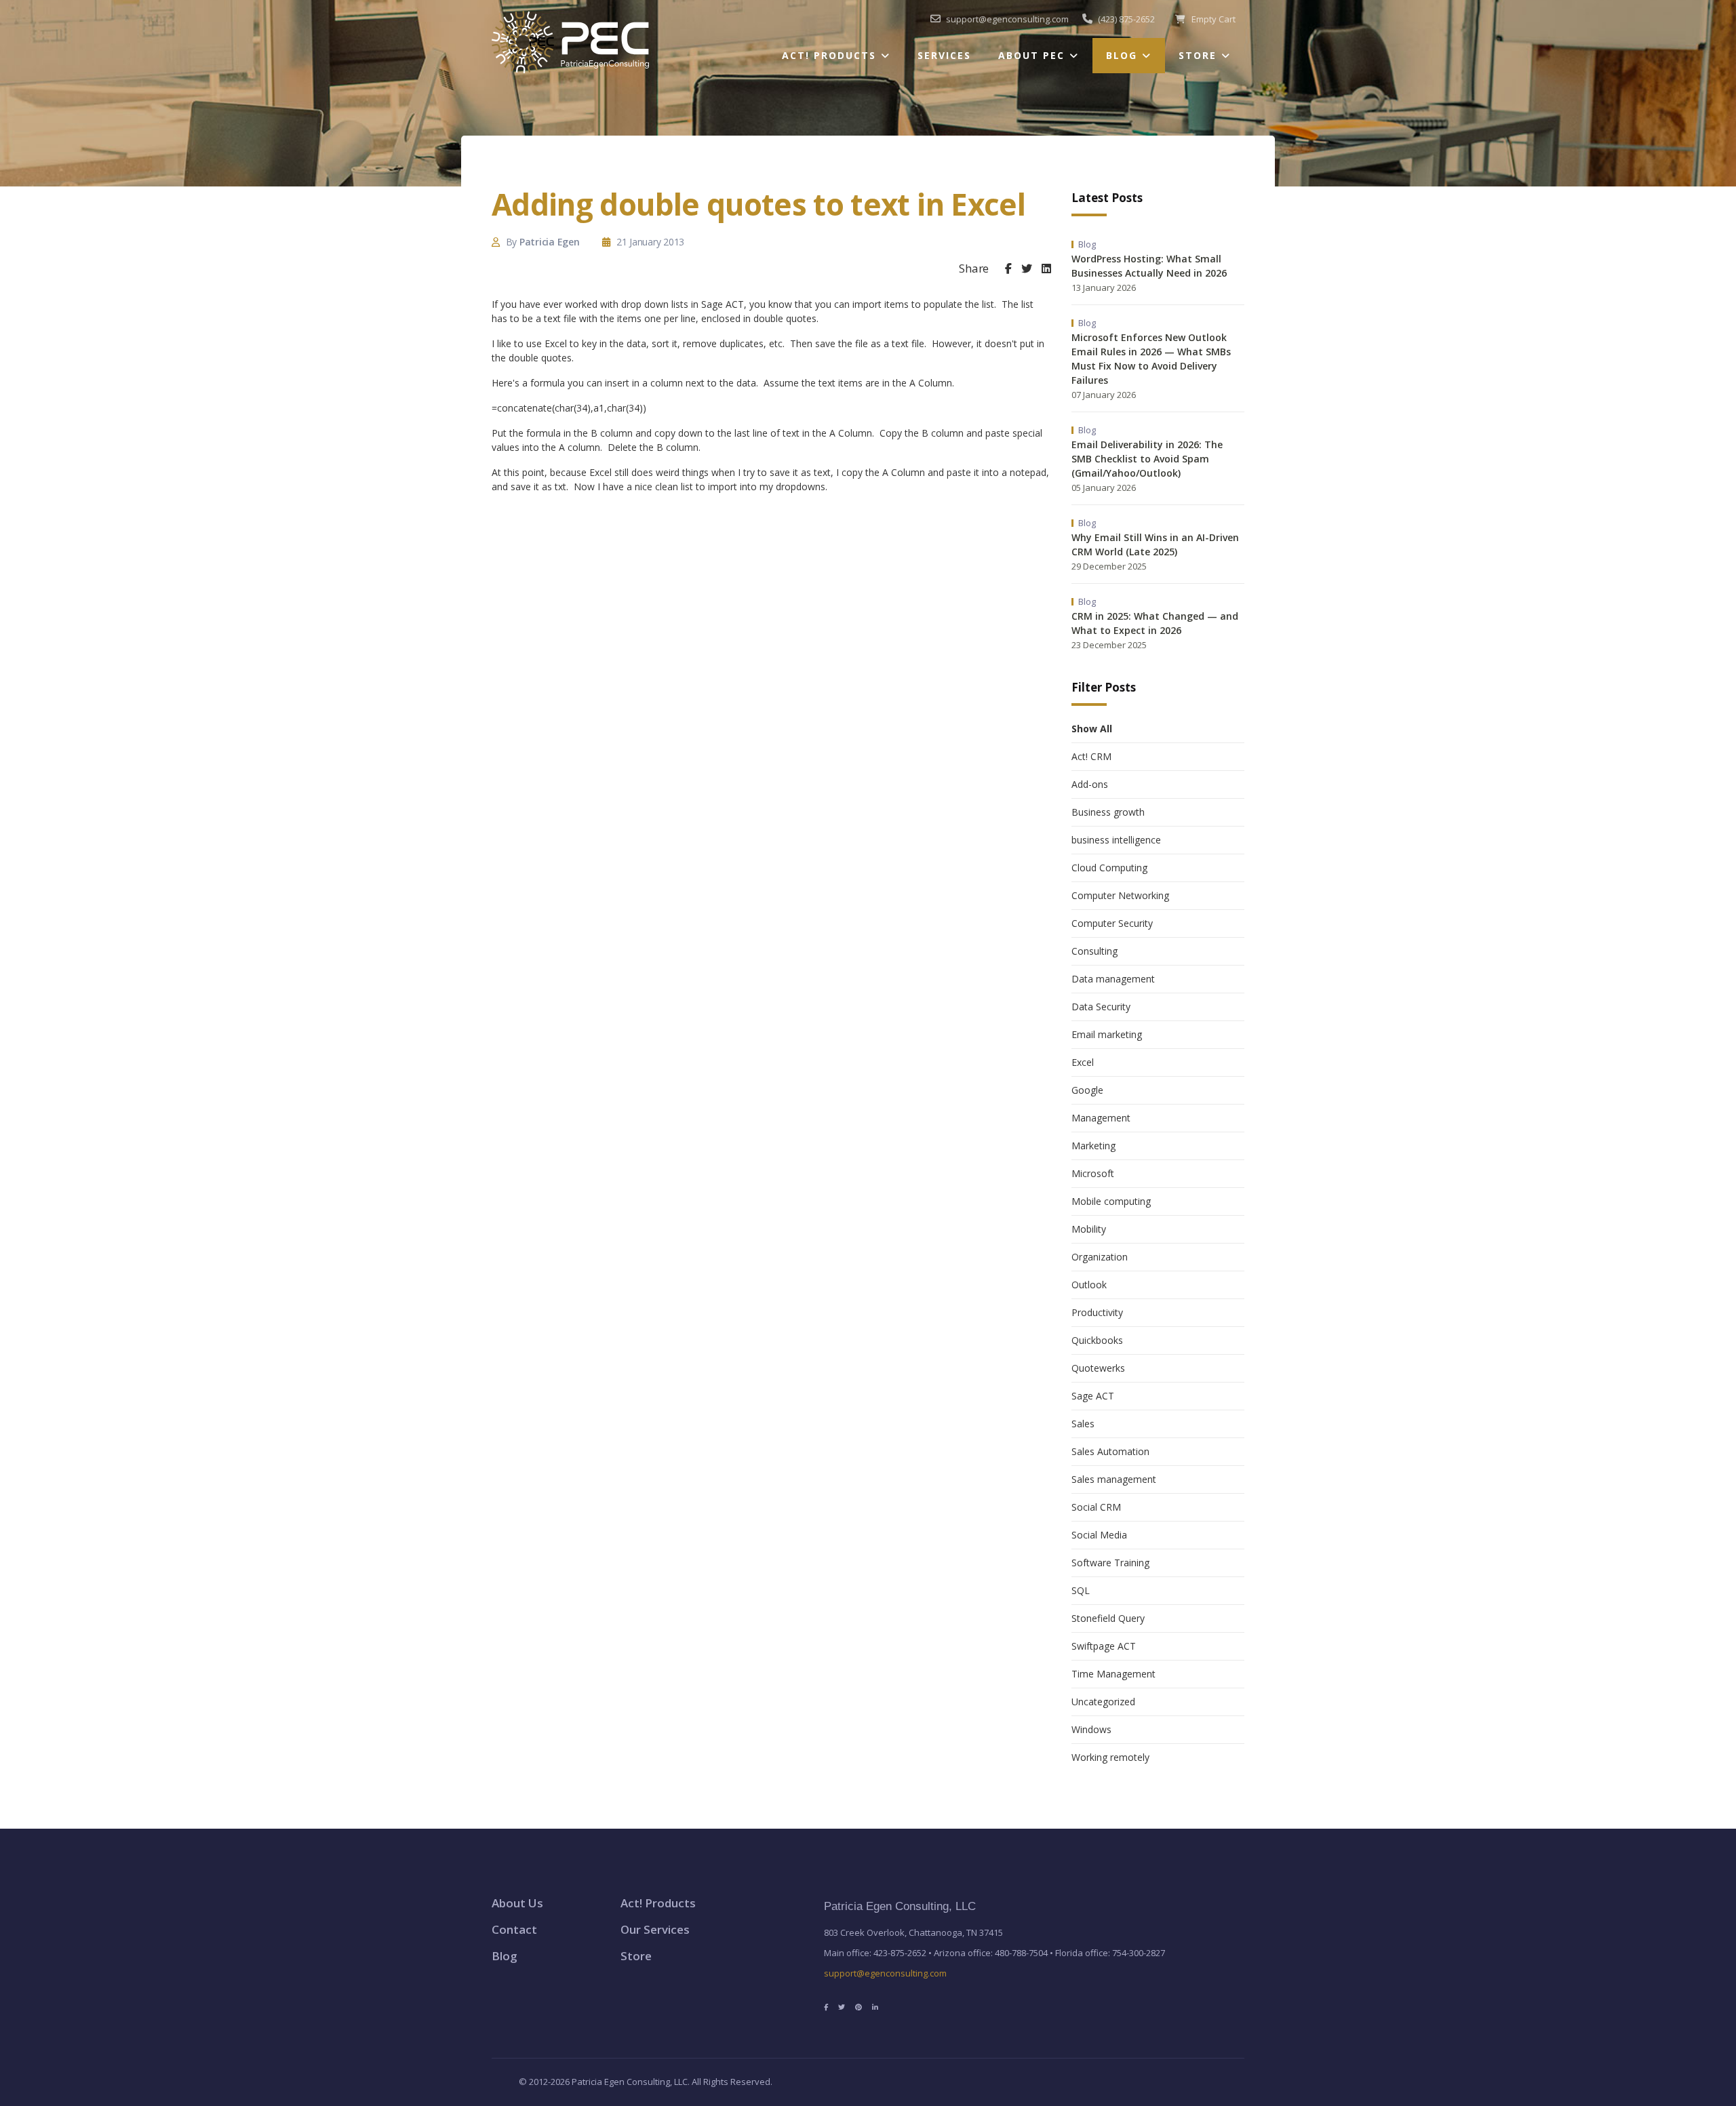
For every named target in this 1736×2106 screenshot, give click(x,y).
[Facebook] (1008, 269)
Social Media (1099, 1535)
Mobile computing (1111, 1201)
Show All (1092, 729)
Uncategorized (1103, 1702)
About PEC (1031, 55)
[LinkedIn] (1046, 269)
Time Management (1113, 1674)
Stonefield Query (1108, 1618)
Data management (1113, 979)
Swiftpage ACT (1104, 1646)
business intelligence (1116, 840)
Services (944, 55)
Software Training (1110, 1563)
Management (1101, 1118)
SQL (1081, 1590)
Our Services (655, 1929)
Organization (1100, 1257)
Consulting (1094, 951)
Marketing (1093, 1146)
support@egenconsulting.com (885, 1973)
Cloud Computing (1109, 868)
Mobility (1089, 1229)
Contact (514, 1929)
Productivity (1097, 1312)
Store (1198, 55)
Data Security (1101, 1007)
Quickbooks (1097, 1340)
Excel (1083, 1062)
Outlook (1089, 1285)
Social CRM (1096, 1507)
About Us (517, 1903)
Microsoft (1093, 1173)
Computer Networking (1120, 895)
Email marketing (1107, 1034)
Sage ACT (1093, 1396)
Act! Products (829, 55)
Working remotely (1110, 1757)
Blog (1122, 55)
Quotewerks (1098, 1368)
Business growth (1108, 812)
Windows (1091, 1729)
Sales (1083, 1424)
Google (1087, 1090)
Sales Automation (1110, 1451)
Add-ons (1090, 784)
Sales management (1114, 1479)
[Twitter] (1027, 269)
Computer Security (1112, 923)
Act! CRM (1091, 756)
